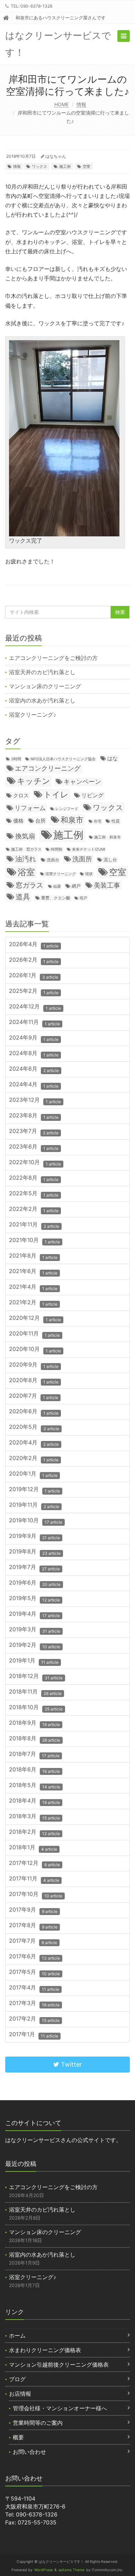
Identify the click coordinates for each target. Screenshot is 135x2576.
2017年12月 (34, 1863)
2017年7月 (33, 1941)
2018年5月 (35, 1785)
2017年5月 (34, 1972)
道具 (23, 897)
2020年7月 (34, 1396)
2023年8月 (34, 1116)
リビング (92, 795)
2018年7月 (34, 1754)
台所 (40, 821)
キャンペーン (82, 781)
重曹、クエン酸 (56, 898)
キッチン (34, 781)
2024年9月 (34, 1038)
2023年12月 (35, 1100)
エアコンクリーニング (48, 768)
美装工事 (107, 885)
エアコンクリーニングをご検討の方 (53, 658)
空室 (87, 166)
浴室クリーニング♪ (33, 715)
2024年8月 (34, 1054)
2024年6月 (34, 1069)
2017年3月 (34, 2003)
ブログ (17, 2379)
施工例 (65, 166)
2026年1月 (34, 976)
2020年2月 (34, 1458)
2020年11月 (34, 1334)
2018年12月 (36, 1676)
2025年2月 (34, 991)
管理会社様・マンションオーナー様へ (60, 2408)
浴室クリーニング (61, 874)
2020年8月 (34, 1381)
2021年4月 (33, 1287)
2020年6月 (34, 1412)
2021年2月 (33, 1303)
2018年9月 (34, 1723)
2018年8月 (35, 1739)
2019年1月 (34, 1661)
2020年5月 (34, 1427)
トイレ (56, 794)
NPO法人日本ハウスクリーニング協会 (63, 759)
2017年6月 (34, 1957)
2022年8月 (34, 1178)
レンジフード (67, 809)
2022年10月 (35, 1163)
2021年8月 (33, 1256)
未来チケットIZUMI (89, 849)
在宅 (98, 821)
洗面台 (53, 860)
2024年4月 (34, 1085)
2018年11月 (35, 1692)
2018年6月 (34, 1770)
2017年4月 (34, 1988)
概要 (18, 2437)
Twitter (71, 2064)
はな (112, 758)
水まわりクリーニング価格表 (45, 2350)
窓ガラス (29, 885)
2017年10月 (36, 1894)
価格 (18, 821)
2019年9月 (34, 1536)
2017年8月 (33, 1926)
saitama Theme (71, 2570)
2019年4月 (34, 1614)
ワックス (39, 166)
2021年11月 (34, 1225)
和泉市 (72, 820)
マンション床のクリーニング (45, 686)
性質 (116, 821)
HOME (61, 104)
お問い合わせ (29, 2452)
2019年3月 (35, 1630)
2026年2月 (34, 960)
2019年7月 (34, 1567)
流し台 (110, 860)
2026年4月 (34, 945)
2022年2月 (34, 1209)
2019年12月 (34, 1490)
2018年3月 (34, 1817)
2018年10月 (36, 1708)
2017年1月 (34, 2035)
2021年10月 (34, 1240)
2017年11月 (34, 1879)
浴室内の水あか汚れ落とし (42, 700)
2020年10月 (35, 1349)
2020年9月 (34, 1365)
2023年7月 (34, 1131)
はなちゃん (56, 156)
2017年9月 (33, 1910)
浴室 (26, 872)
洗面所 (82, 859)
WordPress (43, 2570)
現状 (89, 874)
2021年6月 (33, 1272)
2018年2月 (34, 1832)
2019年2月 (35, 1645)
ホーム (17, 2335)
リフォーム (30, 808)
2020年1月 (33, 1474)
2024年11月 (34, 1022)
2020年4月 (34, 1443)
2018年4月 (34, 1801)
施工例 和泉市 (107, 837)
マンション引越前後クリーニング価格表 (59, 2365)
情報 (81, 104)
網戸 (76, 886)
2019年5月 (34, 1599)
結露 (57, 886)
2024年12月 (35, 1007)
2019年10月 (36, 1521)
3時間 (16, 759)
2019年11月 (34, 1505)
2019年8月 (35, 1552)
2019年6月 (35, 1583)
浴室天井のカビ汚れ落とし (42, 672)
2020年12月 (35, 1318)
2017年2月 (34, 2019)
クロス (21, 796)
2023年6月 (34, 1147)
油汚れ (26, 859)
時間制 (57, 849)
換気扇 (25, 836)
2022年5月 (34, 1194)
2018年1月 (33, 1848)
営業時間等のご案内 (38, 2423)
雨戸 (83, 898)
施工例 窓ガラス (26, 849)
